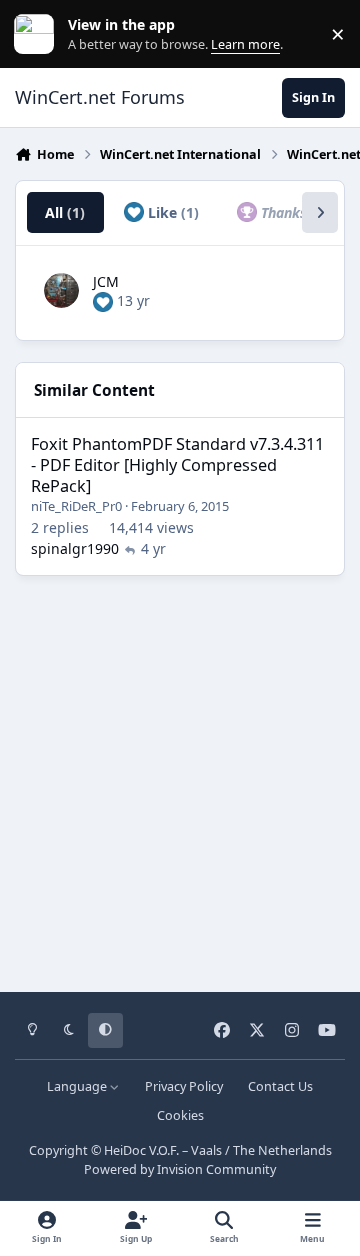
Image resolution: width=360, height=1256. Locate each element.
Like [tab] (171, 212)
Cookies (180, 1115)
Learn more (38, 34)
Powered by (180, 1169)
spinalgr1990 (75, 548)
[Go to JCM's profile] (61, 290)
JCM (106, 281)
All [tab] (65, 212)
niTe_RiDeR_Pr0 (76, 506)
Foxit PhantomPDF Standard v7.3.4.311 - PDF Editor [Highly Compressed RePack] (177, 465)
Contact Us (280, 1086)
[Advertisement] (180, 777)
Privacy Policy (184, 1086)
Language (78, 1086)
